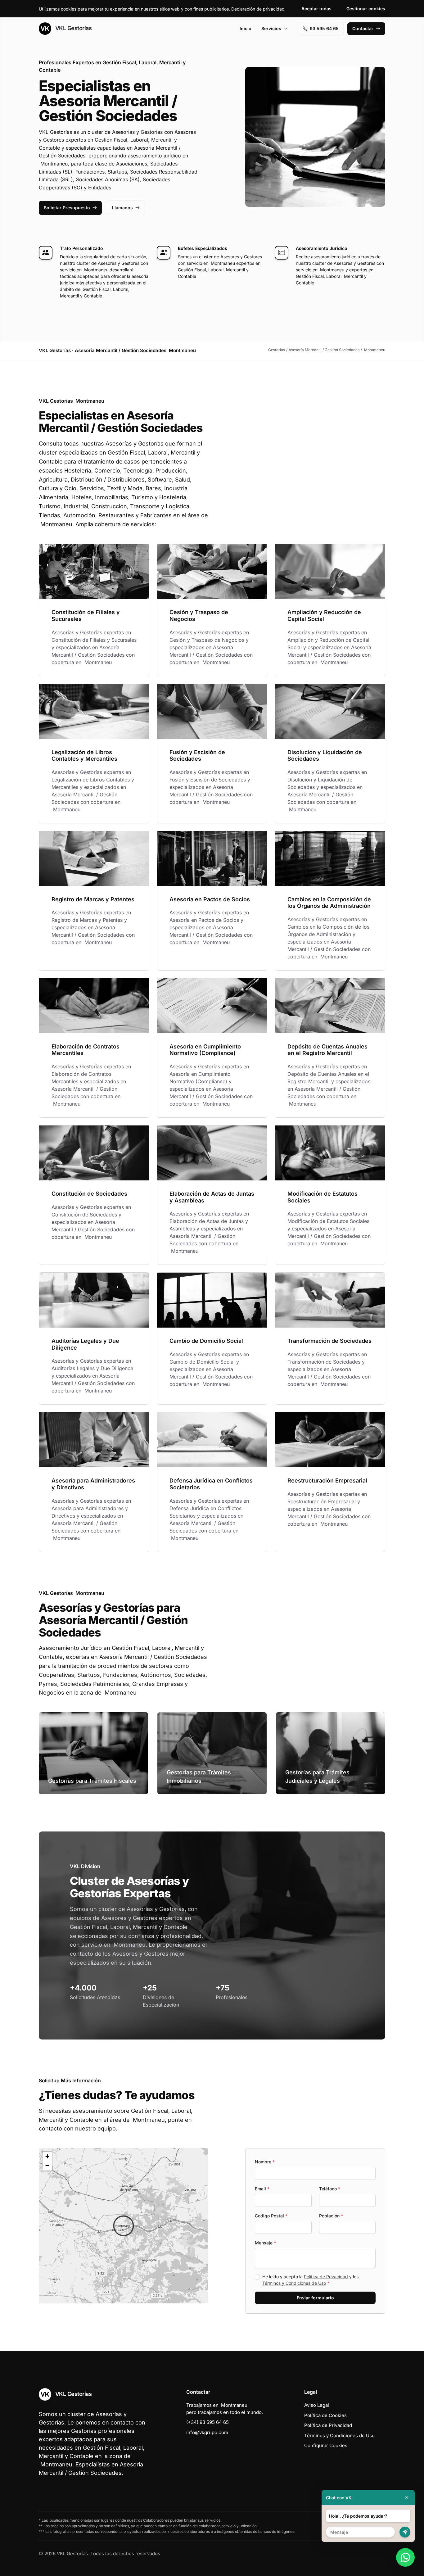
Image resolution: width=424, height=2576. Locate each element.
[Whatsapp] (405, 2557)
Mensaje (265, 2243)
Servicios (271, 28)
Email (262, 2189)
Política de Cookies (325, 2415)
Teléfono (330, 2189)
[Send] (405, 2532)
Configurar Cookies (326, 2445)
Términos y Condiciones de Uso (294, 2283)
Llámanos (122, 208)
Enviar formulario (315, 2298)
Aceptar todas (316, 9)
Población (331, 2216)
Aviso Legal (317, 2405)
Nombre (265, 2162)
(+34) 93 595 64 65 (207, 2422)
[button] (124, 2226)
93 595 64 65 (324, 28)
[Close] (407, 2498)
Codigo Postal (271, 2216)
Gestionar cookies (366, 9)
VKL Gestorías (73, 28)
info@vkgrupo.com (207, 2432)
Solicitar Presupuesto (67, 208)
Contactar (363, 28)
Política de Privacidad (326, 2277)
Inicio (246, 28)
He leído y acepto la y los (310, 2280)
